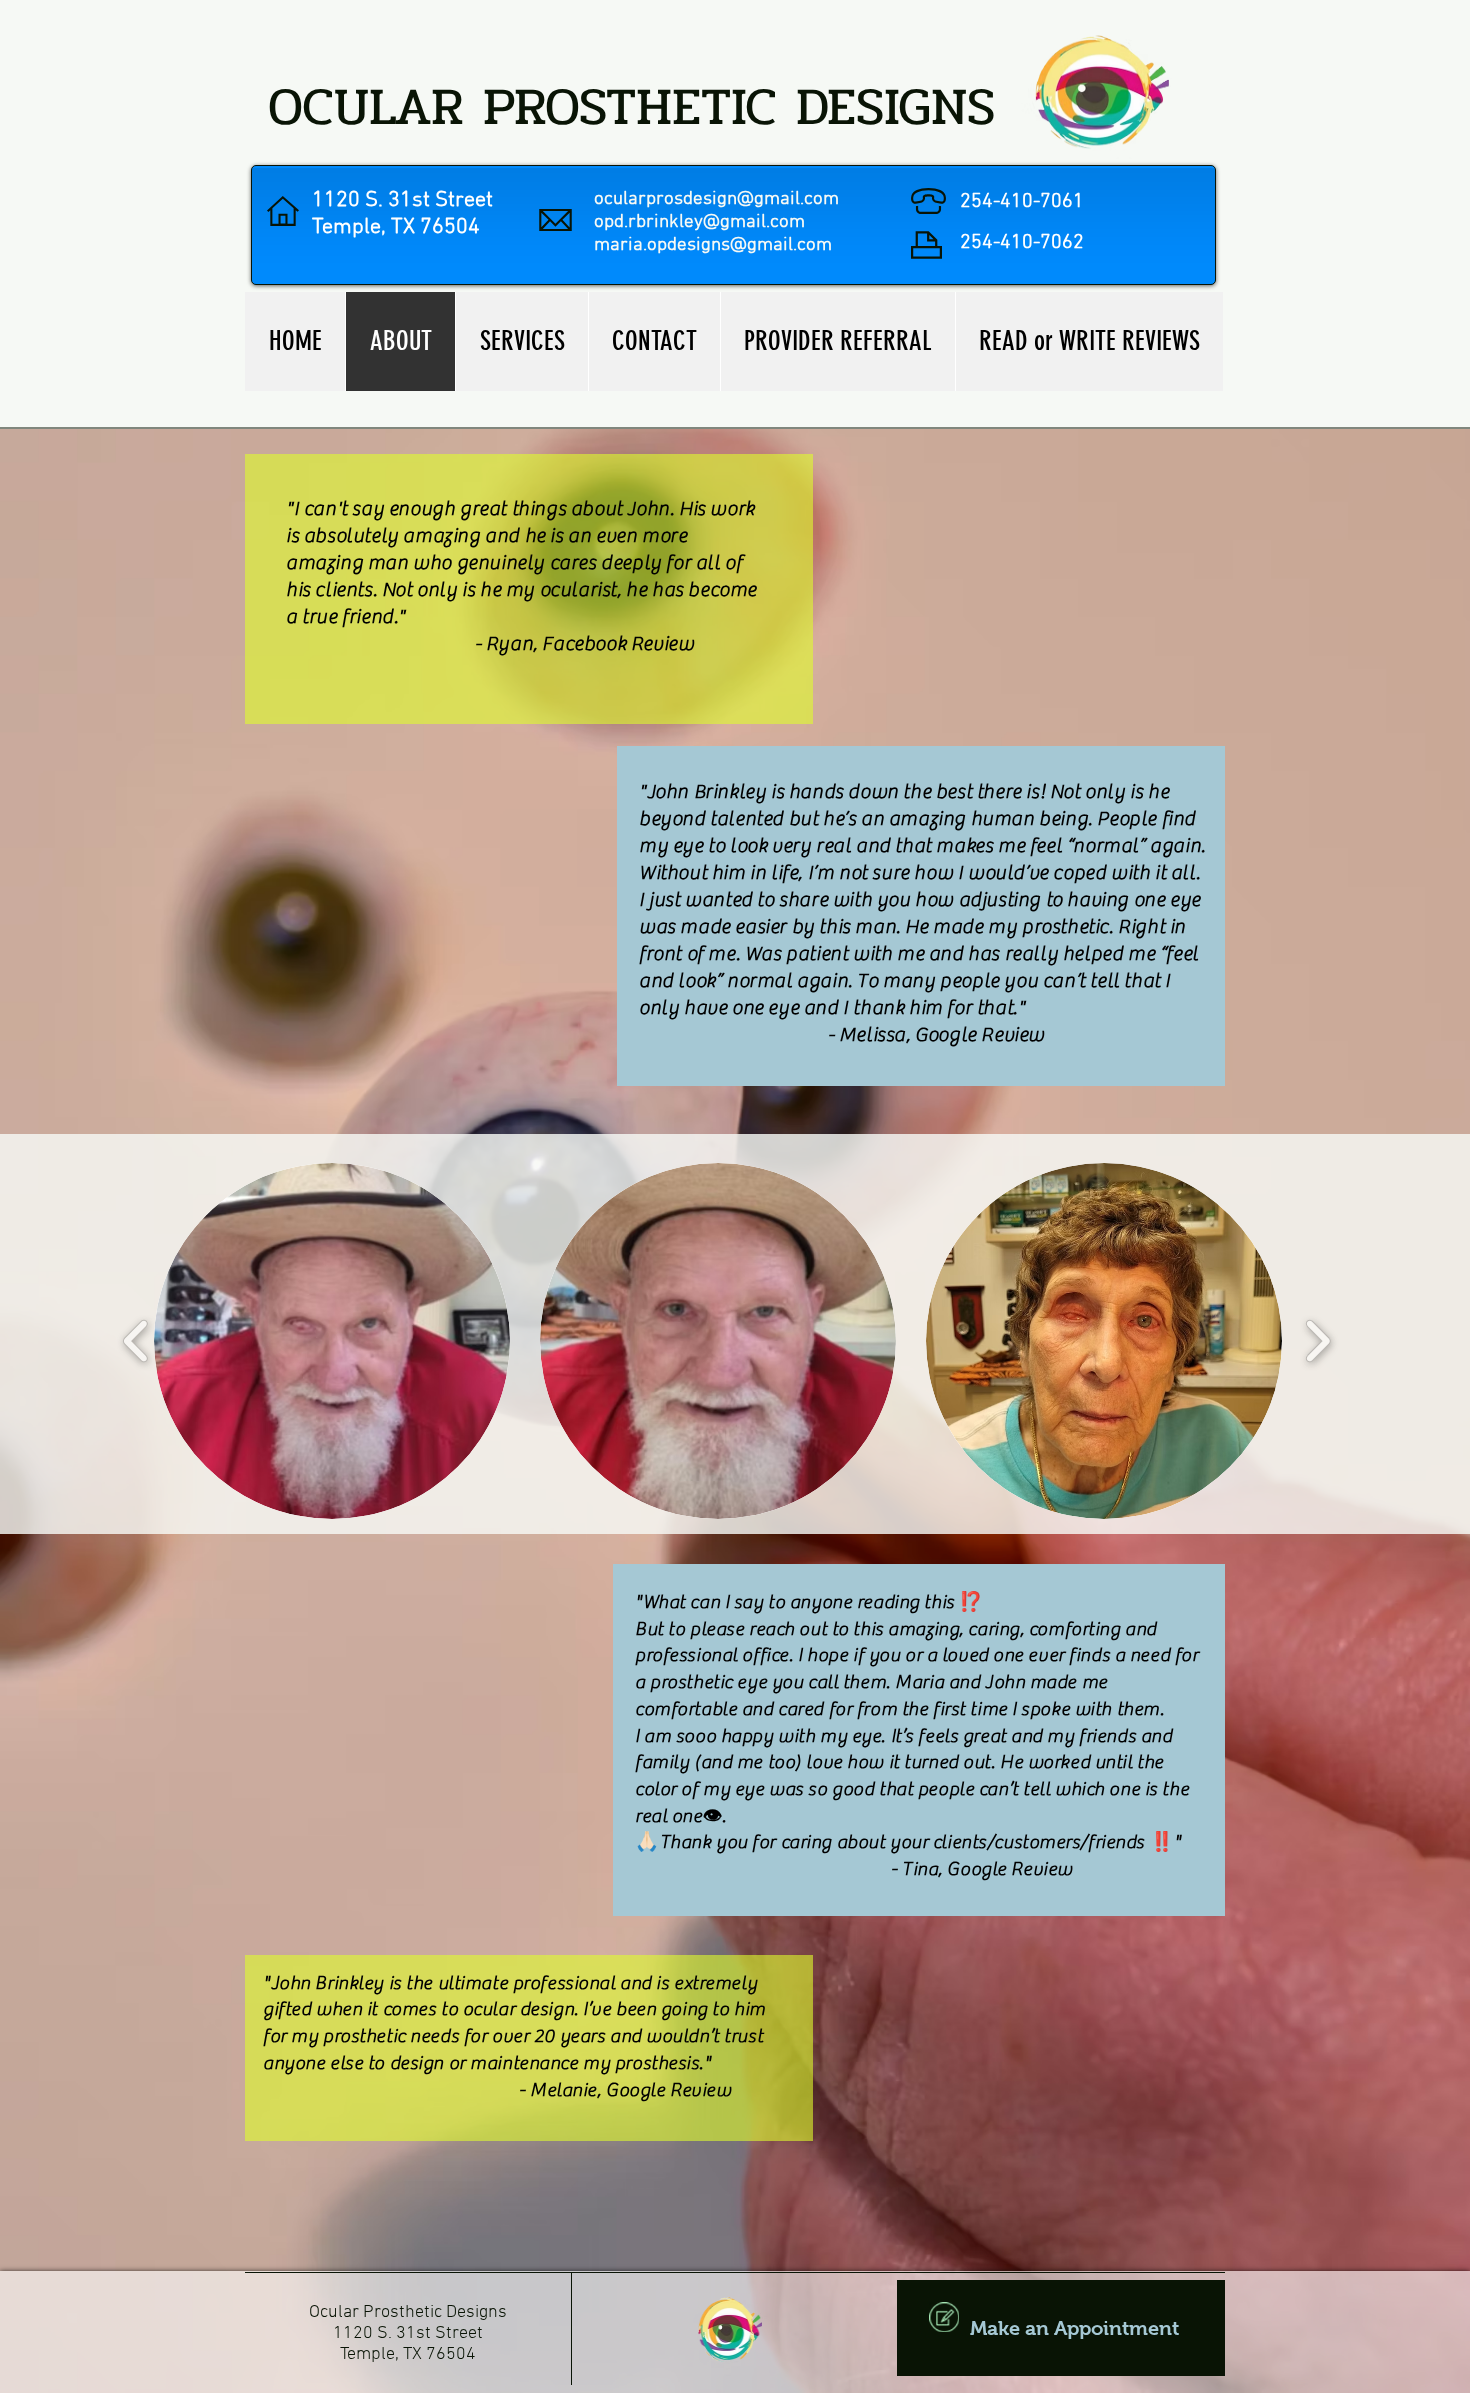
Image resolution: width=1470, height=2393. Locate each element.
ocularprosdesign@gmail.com (716, 199)
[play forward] (1317, 1341)
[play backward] (136, 1341)
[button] (332, 1341)
